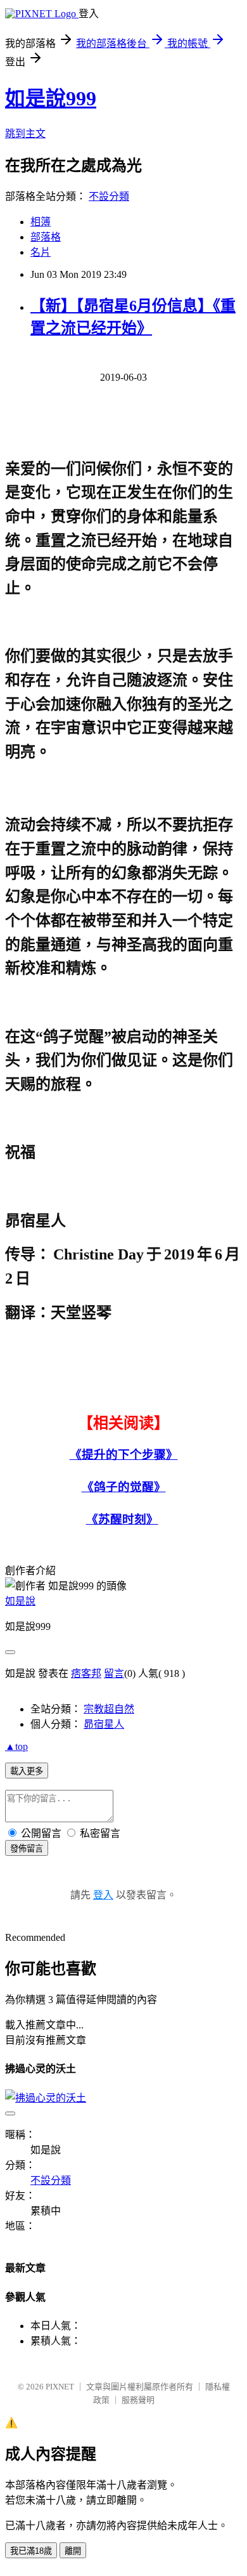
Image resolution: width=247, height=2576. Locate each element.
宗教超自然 (109, 1709)
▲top (16, 1746)
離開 (73, 2551)
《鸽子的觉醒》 (124, 1487)
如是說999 (51, 98)
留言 (114, 1673)
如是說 (20, 1601)
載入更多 (27, 1771)
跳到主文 (25, 134)
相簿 (41, 222)
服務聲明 (138, 2400)
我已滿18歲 (31, 2551)
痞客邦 (86, 1673)
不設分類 (109, 196)
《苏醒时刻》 (122, 1519)
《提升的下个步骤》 (124, 1455)
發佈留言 (27, 1849)
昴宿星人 (104, 1724)
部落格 (46, 237)
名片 (41, 252)
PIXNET (60, 2387)
